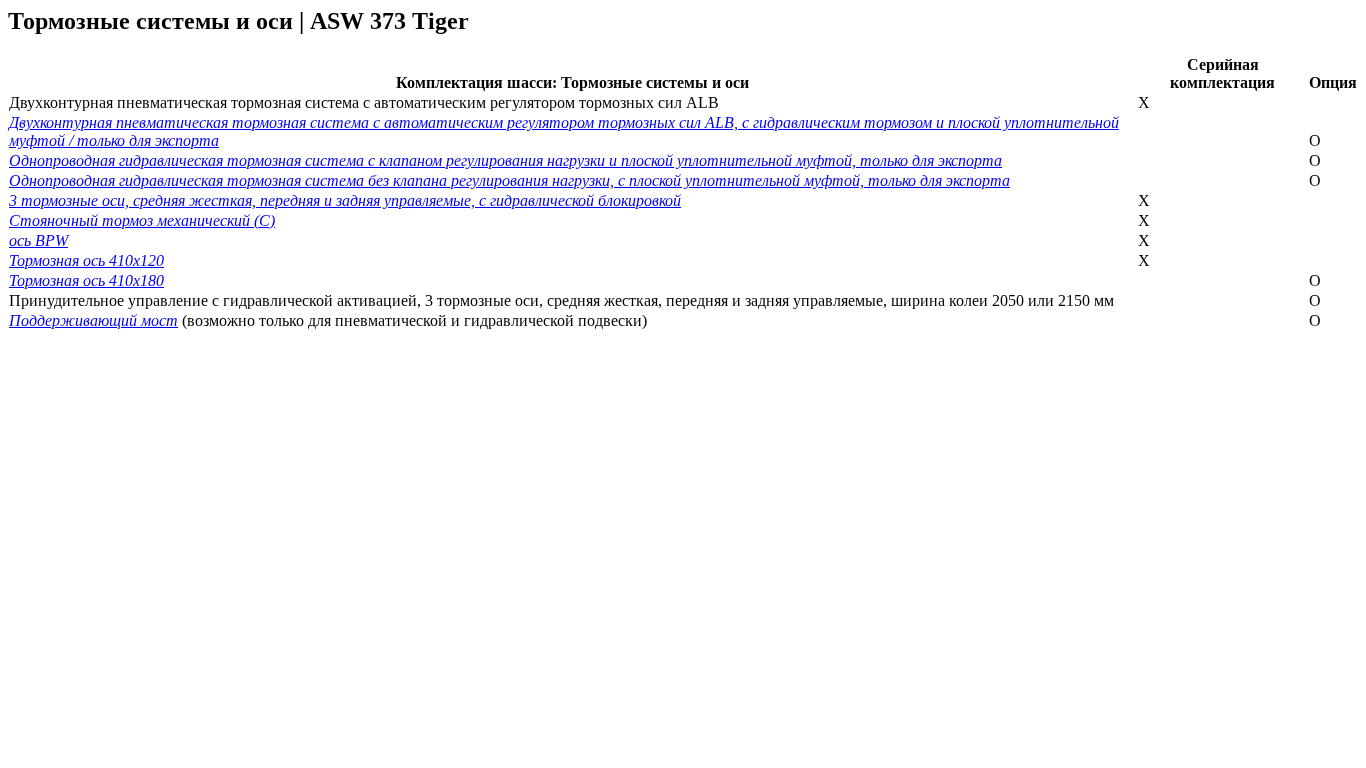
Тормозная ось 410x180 (86, 280)
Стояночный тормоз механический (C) (142, 220)
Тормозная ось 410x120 (86, 260)
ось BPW (38, 240)
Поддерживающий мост (93, 320)
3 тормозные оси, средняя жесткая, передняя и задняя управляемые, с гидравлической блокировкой (345, 200)
